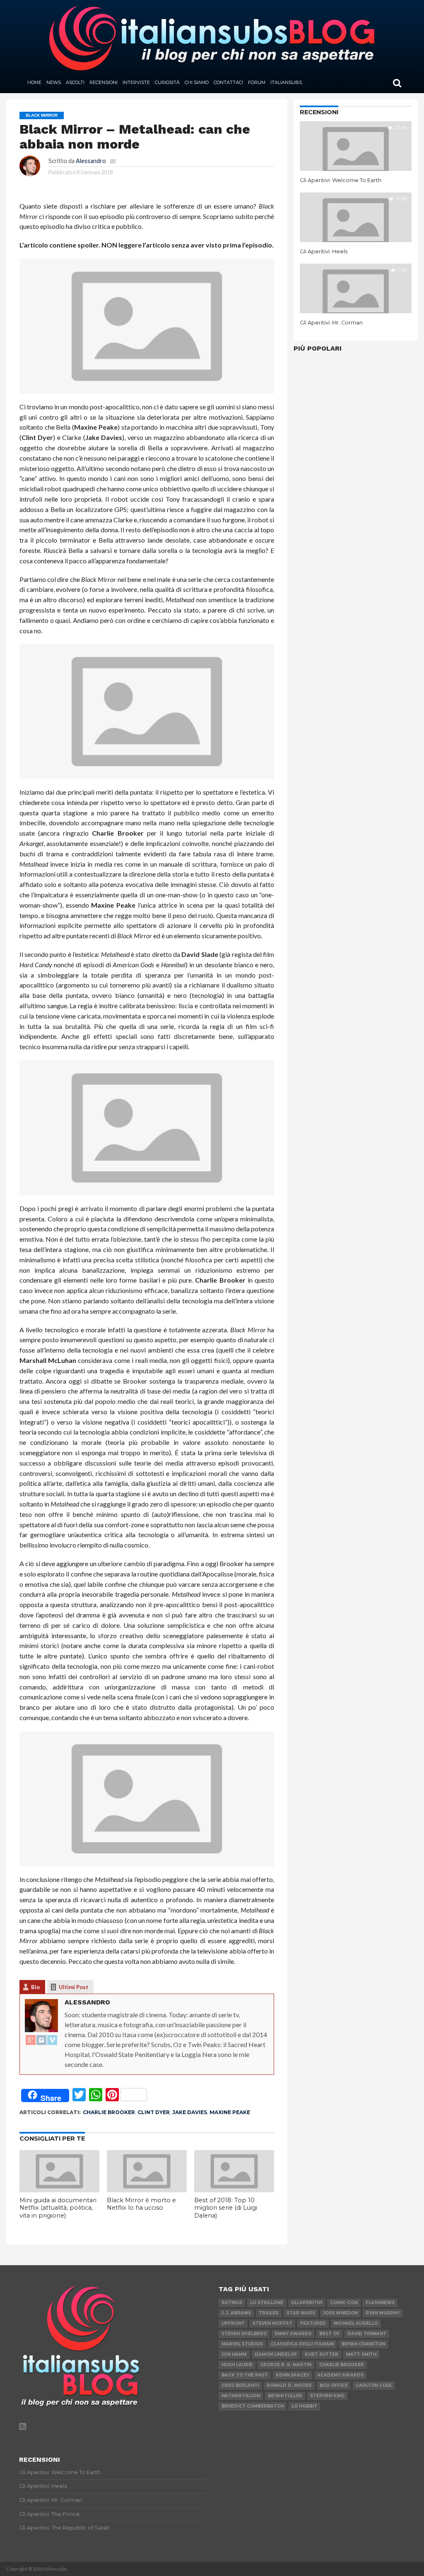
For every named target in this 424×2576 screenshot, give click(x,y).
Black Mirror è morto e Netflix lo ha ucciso (141, 2204)
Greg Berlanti (240, 2385)
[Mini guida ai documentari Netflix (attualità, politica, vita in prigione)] (59, 2190)
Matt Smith (361, 2354)
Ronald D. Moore (289, 2385)
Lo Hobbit (304, 2406)
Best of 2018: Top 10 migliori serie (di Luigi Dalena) (226, 2208)
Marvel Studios (242, 2344)
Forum (257, 82)
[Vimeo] (52, 2040)
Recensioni (104, 82)
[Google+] (31, 2040)
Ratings (232, 2303)
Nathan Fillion (241, 2396)
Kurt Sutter (322, 2354)
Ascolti (75, 82)
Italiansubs (286, 82)
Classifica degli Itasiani (302, 2344)
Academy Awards (340, 2375)
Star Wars (301, 2313)
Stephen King (327, 2396)
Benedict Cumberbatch (253, 2406)
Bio (35, 1987)
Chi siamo (197, 82)
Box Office (334, 2385)
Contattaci (228, 82)
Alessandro (91, 161)
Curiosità (167, 82)
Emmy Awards (293, 2334)
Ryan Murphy (383, 2313)
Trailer (269, 2313)
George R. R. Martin (286, 2365)
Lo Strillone (267, 2303)
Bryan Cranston (363, 2344)
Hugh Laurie (237, 2365)
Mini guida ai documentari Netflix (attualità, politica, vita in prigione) (58, 2208)
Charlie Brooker (109, 2112)
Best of (329, 2334)
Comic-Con (344, 2303)
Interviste (136, 82)
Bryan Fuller (285, 2396)
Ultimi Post (73, 1987)
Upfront (233, 2323)
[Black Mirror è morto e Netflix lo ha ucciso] (147, 2190)
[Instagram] (41, 2040)
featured (313, 2323)
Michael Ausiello (356, 2323)
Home (34, 82)
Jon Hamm (234, 2354)
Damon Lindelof (276, 2354)
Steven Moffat (272, 2323)
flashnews (380, 2303)
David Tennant (367, 2334)
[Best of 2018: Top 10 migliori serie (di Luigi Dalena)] (234, 2190)
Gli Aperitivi (307, 2303)
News (54, 82)
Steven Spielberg (244, 2334)
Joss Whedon (340, 2313)
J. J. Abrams (236, 2313)
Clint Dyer (154, 2112)
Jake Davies (190, 2112)
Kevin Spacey (293, 2375)
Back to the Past (245, 2375)
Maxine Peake (230, 2112)
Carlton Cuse (374, 2385)
